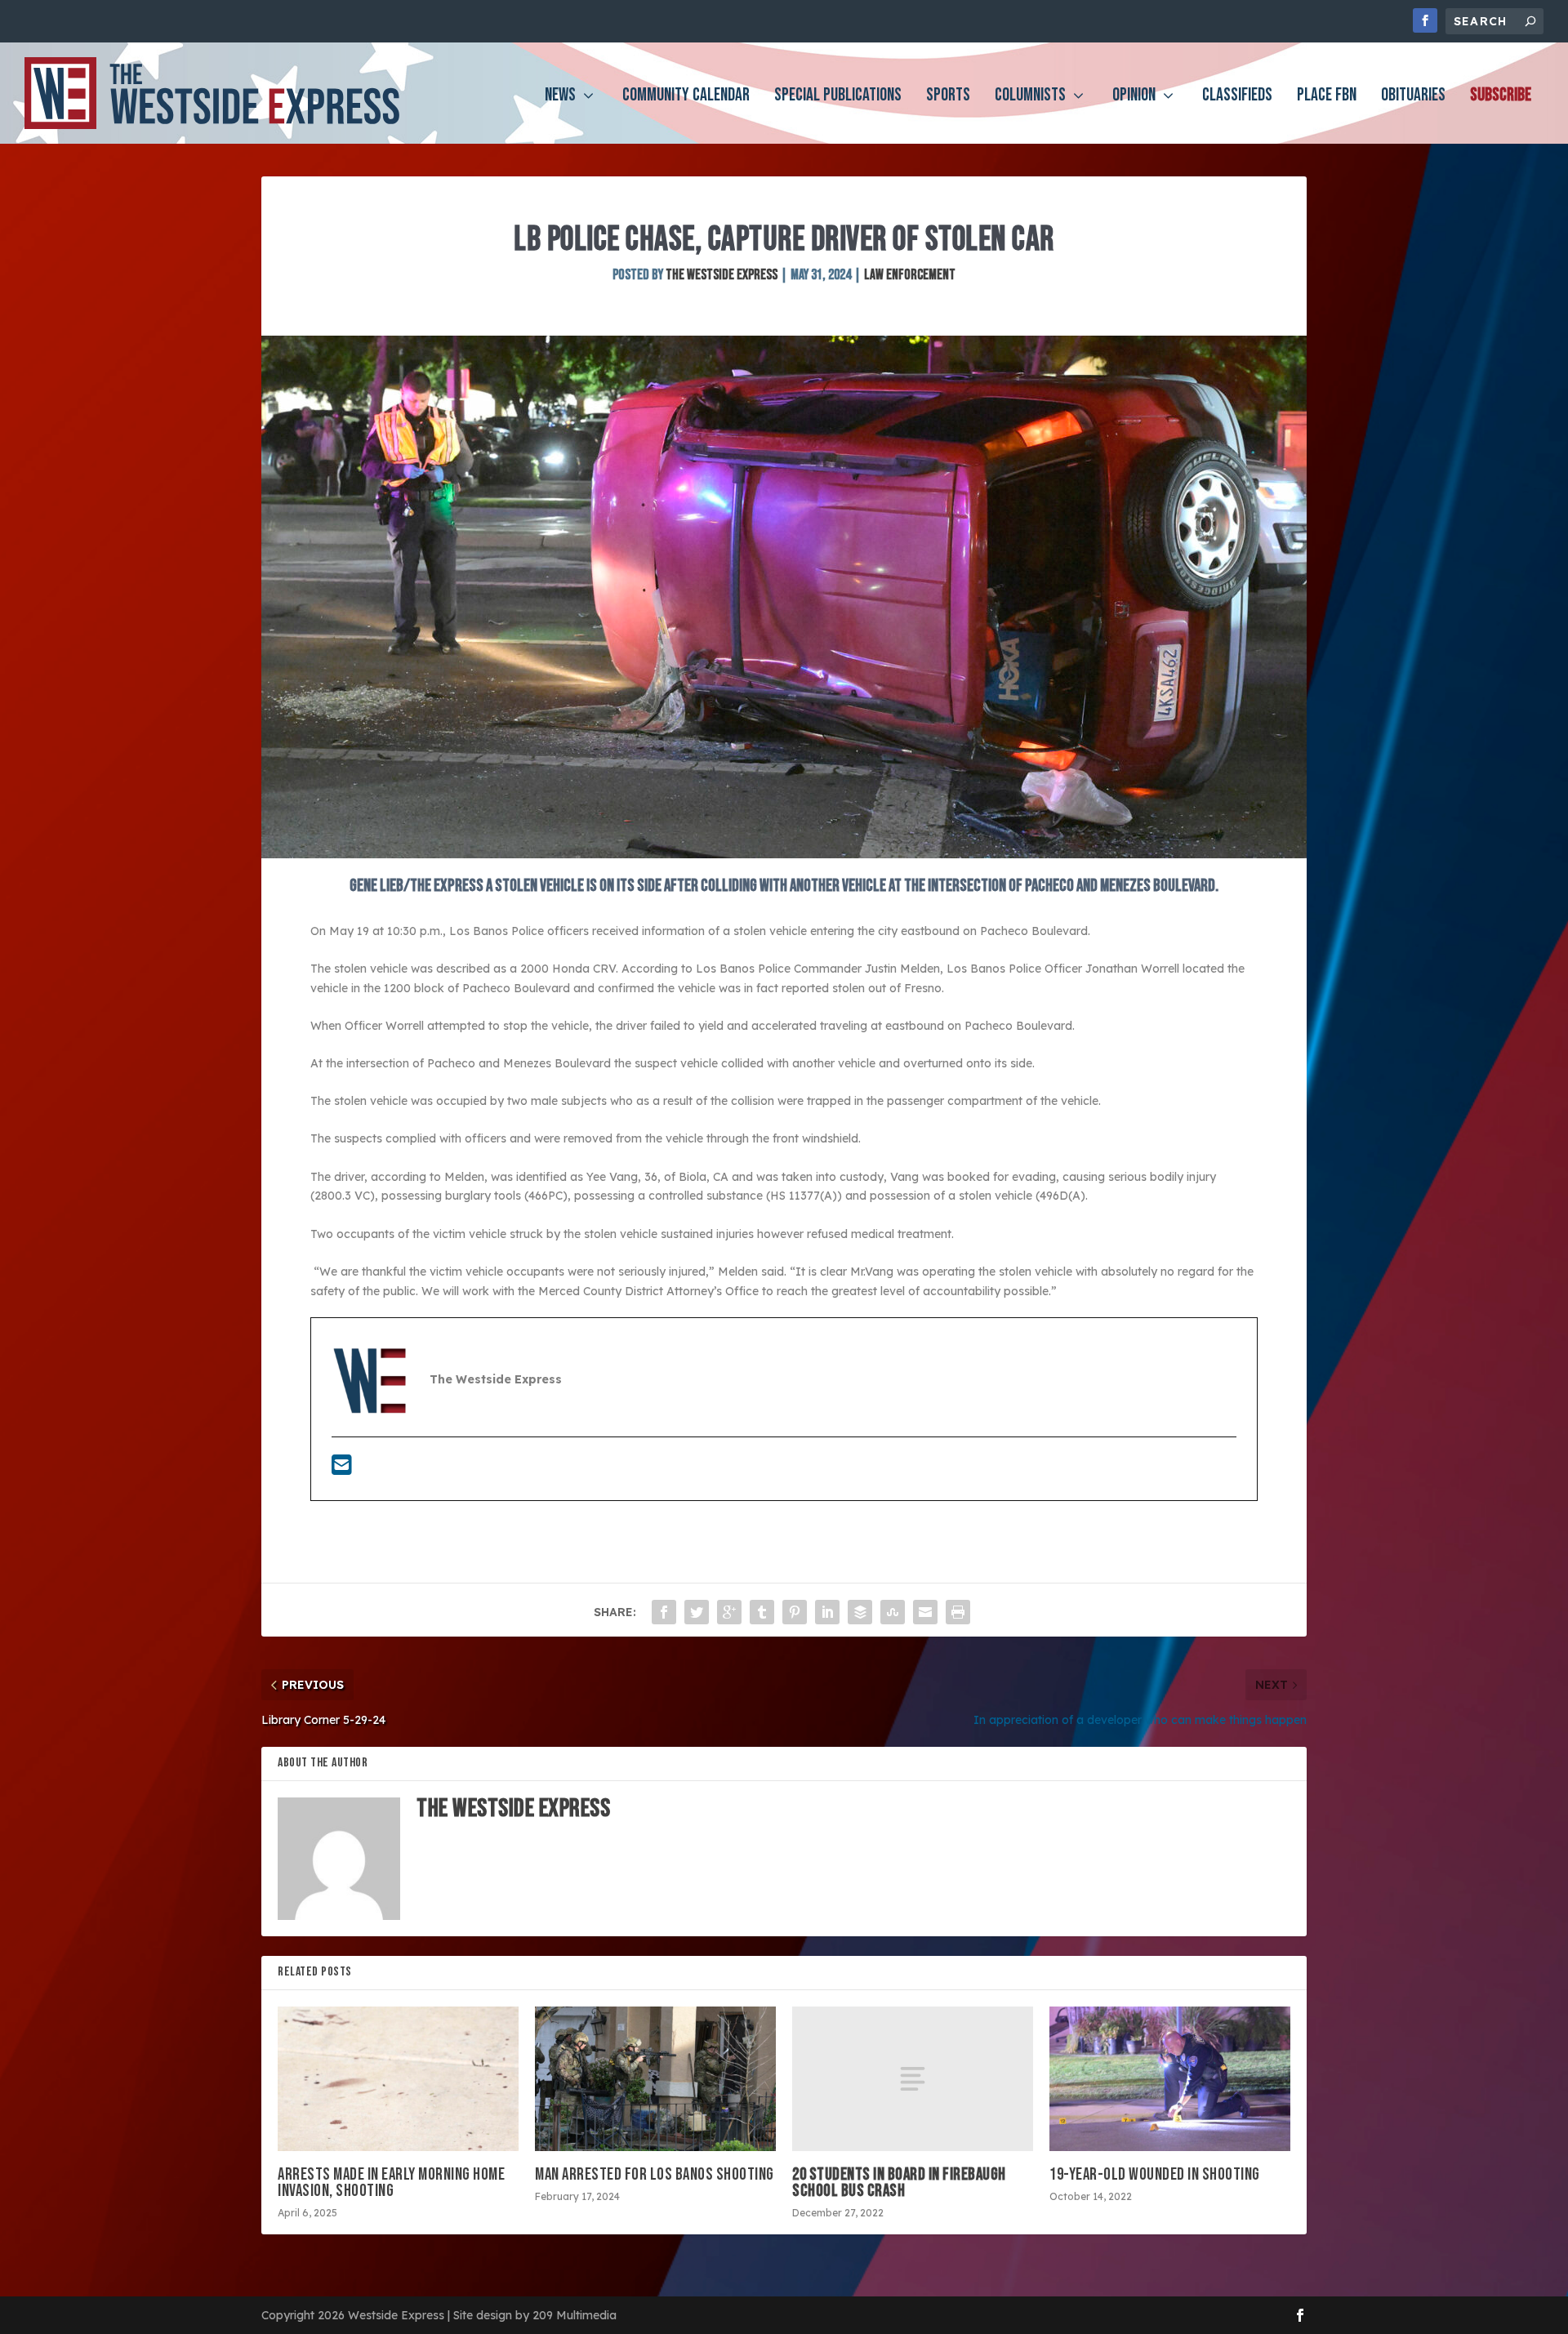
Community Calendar (686, 98)
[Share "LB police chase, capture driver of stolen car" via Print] (958, 1612)
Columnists (1030, 98)
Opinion (1134, 98)
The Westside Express (722, 275)
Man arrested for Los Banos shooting (655, 2174)
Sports (948, 98)
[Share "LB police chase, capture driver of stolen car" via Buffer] (860, 1612)
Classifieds (1237, 98)
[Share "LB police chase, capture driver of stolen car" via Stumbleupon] (893, 1612)
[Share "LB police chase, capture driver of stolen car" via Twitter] (697, 1612)
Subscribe (1501, 98)
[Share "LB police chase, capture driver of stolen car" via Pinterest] (795, 1612)
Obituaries (1413, 98)
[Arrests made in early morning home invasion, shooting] (398, 2079)
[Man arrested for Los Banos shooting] (655, 2079)
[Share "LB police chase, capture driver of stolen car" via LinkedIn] (827, 1612)
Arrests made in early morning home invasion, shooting (391, 2183)
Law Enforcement (910, 275)
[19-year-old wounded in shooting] (1170, 2079)
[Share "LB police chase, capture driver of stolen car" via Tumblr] (762, 1612)
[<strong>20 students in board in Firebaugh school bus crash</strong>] (913, 2079)
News (560, 98)
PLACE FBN (1327, 98)
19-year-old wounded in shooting (1155, 2174)
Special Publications (838, 98)
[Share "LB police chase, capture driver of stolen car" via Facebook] (664, 1612)
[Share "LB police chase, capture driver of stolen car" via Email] (925, 1612)
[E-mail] (342, 1469)
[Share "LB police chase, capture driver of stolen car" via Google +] (729, 1612)
